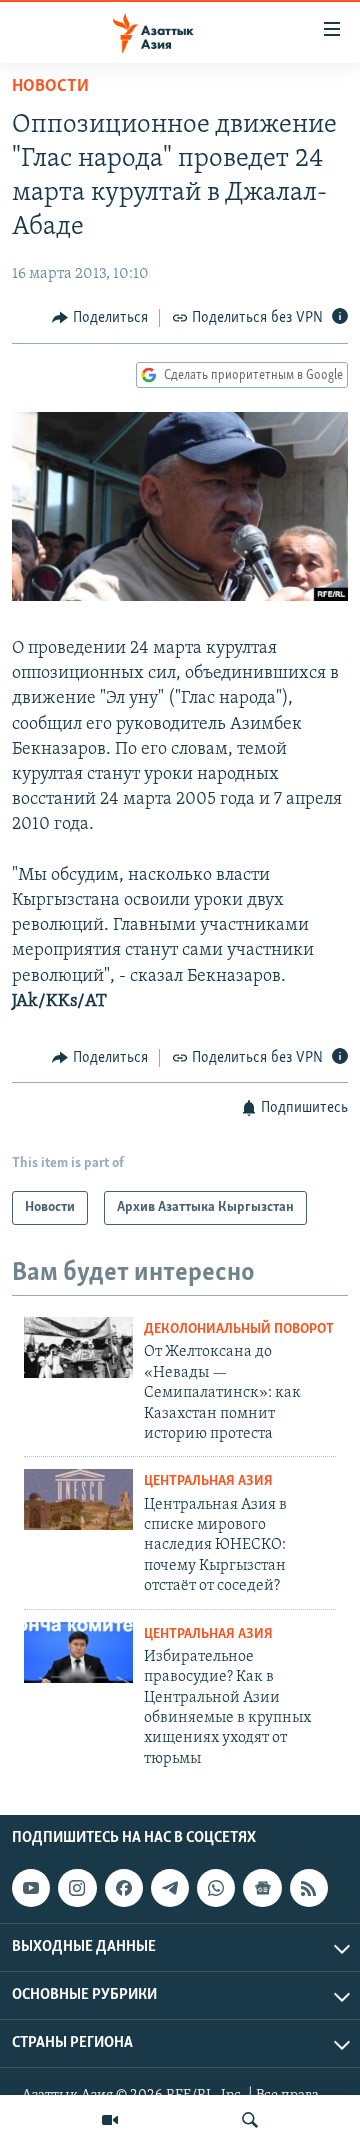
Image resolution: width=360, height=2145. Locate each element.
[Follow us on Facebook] (124, 1888)
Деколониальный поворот (239, 1329)
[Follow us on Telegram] (170, 1888)
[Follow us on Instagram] (77, 1888)
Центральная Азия (208, 1481)
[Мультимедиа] (110, 2120)
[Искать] (250, 2120)
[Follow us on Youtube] (31, 1888)
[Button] (100, 318)
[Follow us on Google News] (262, 1888)
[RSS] (309, 1888)
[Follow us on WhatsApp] (216, 1888)
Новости (50, 87)
